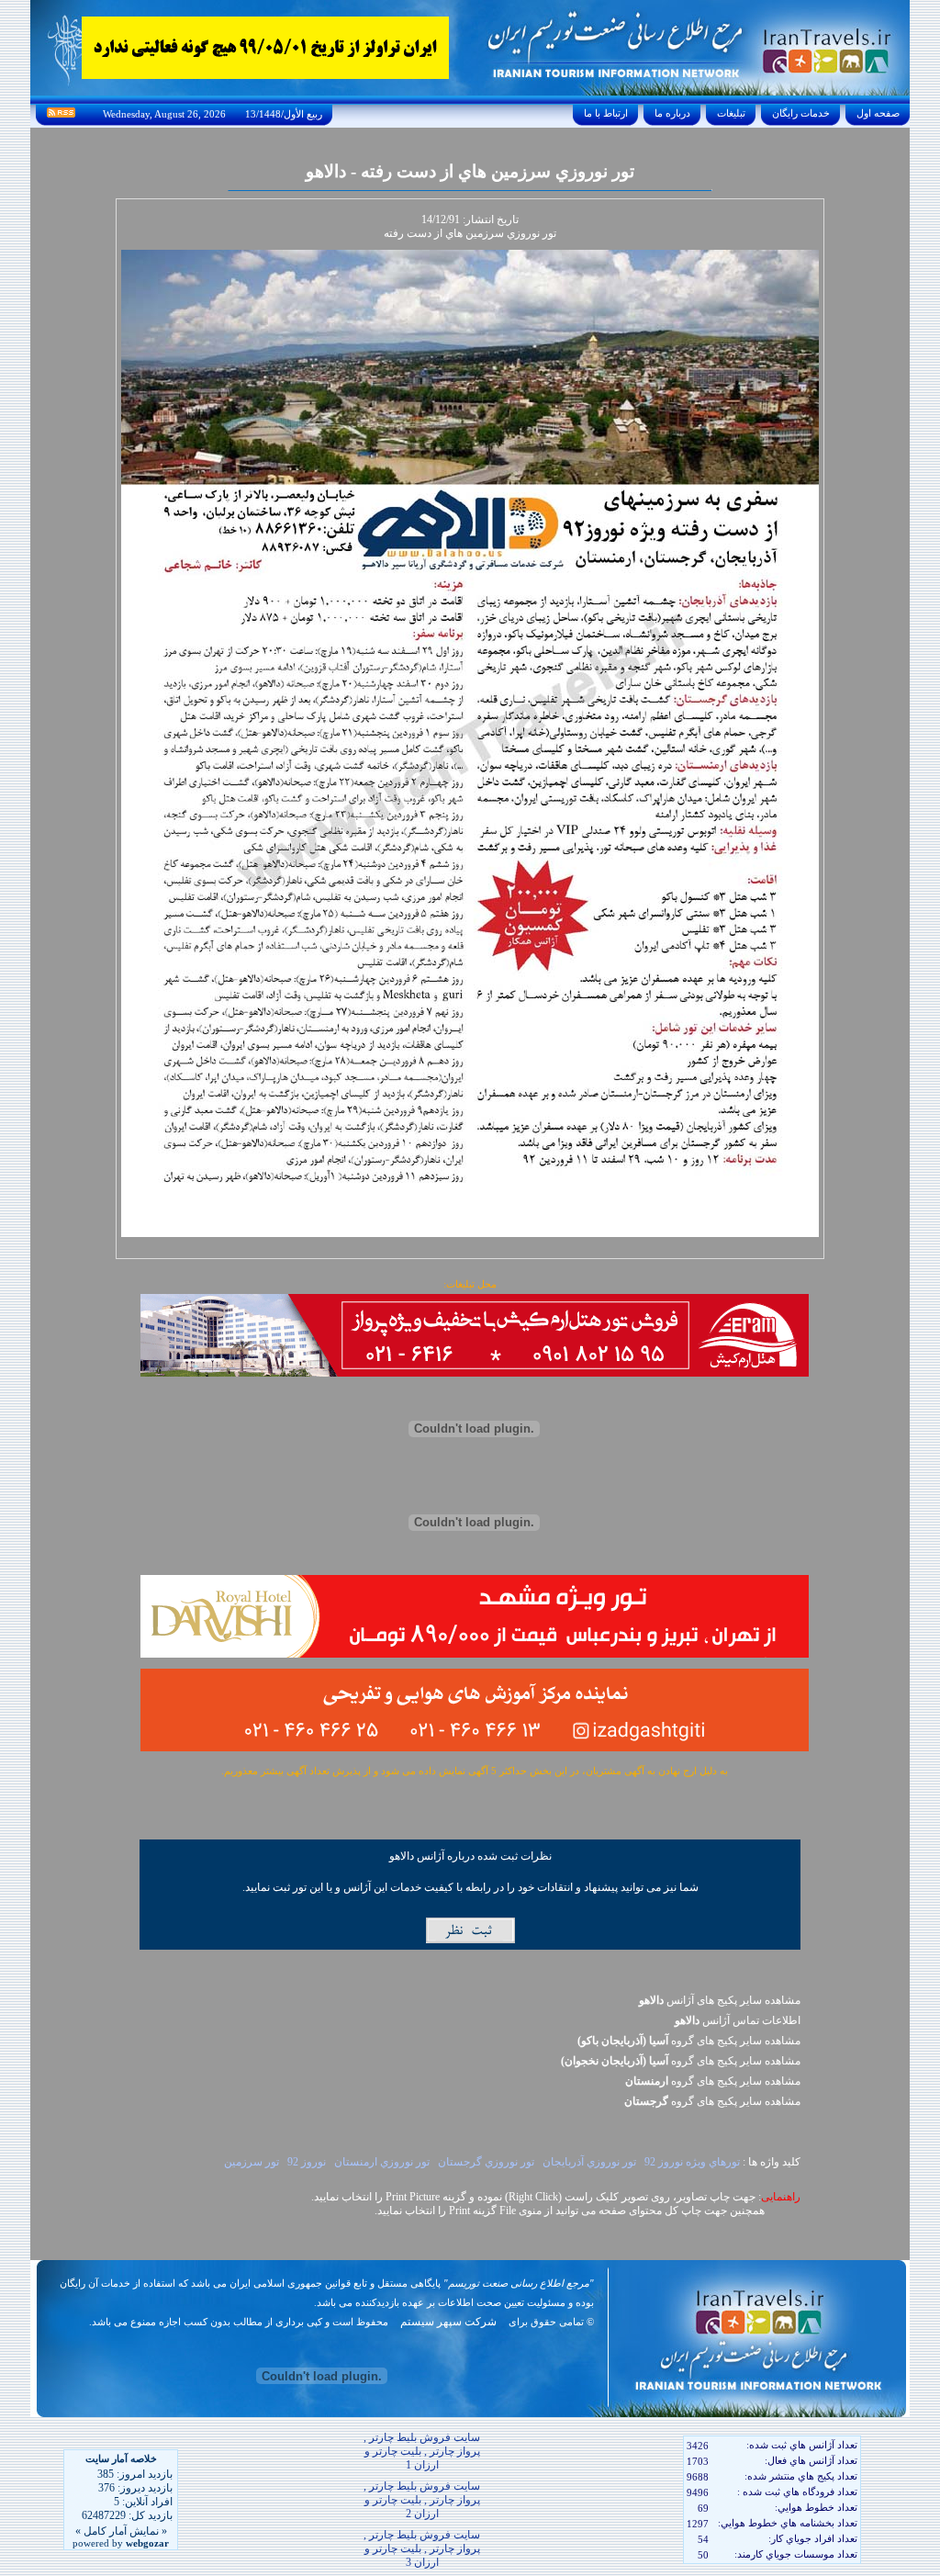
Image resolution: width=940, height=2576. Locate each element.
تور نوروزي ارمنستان (382, 2162)
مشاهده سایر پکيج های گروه (689, 2041)
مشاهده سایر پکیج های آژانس (720, 2000)
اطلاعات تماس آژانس (738, 2020)
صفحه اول (878, 113)
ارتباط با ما (606, 113)
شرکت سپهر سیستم (448, 2322)
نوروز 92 (307, 2162)
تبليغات (731, 113)
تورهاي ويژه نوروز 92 (692, 2162)
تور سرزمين (252, 2162)
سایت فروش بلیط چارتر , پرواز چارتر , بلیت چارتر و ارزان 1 (422, 2451)
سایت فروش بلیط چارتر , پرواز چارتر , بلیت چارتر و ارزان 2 (422, 2500)
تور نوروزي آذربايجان (589, 2162)
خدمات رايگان (801, 113)
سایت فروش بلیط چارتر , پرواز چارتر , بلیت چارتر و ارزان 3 (422, 2548)
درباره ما (672, 113)
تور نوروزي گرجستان (486, 2162)
